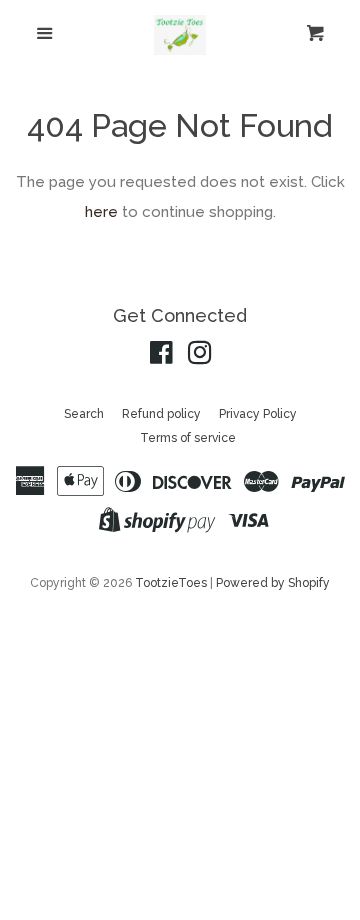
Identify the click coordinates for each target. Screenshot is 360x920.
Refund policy (161, 414)
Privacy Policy (258, 414)
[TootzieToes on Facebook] (161, 357)
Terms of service (188, 438)
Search (84, 414)
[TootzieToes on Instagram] (200, 357)
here (101, 212)
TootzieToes (172, 583)
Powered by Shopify (273, 583)
